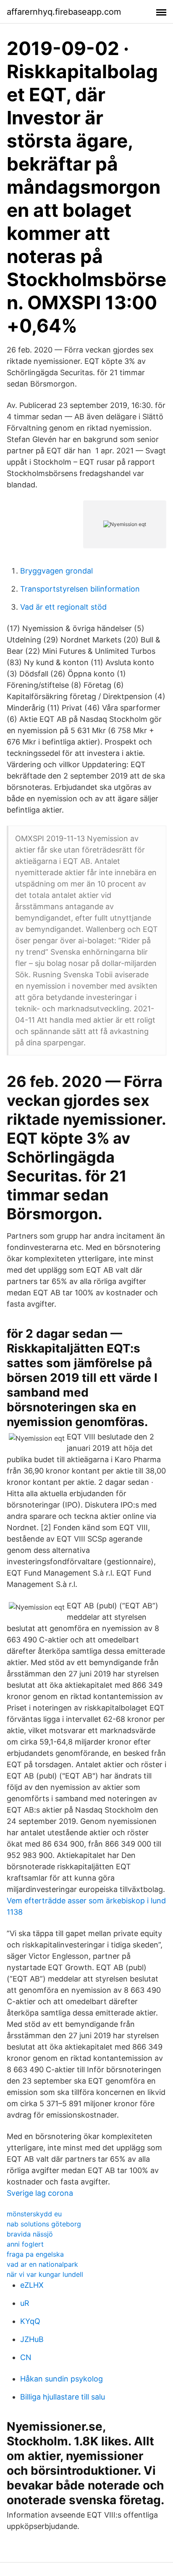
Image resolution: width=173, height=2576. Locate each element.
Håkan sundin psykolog (62, 2379)
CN (26, 2357)
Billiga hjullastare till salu (63, 2397)
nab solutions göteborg (44, 2224)
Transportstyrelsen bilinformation (80, 589)
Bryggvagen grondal (56, 571)
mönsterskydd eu (34, 2214)
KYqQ (30, 2321)
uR (25, 2303)
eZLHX (32, 2285)
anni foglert (25, 2244)
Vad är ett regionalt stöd (63, 607)
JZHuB (32, 2339)
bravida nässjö (30, 2234)
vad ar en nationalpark (42, 2264)
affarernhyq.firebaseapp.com (64, 12)
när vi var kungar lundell (45, 2274)
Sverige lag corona (40, 2193)
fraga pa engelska (35, 2254)
